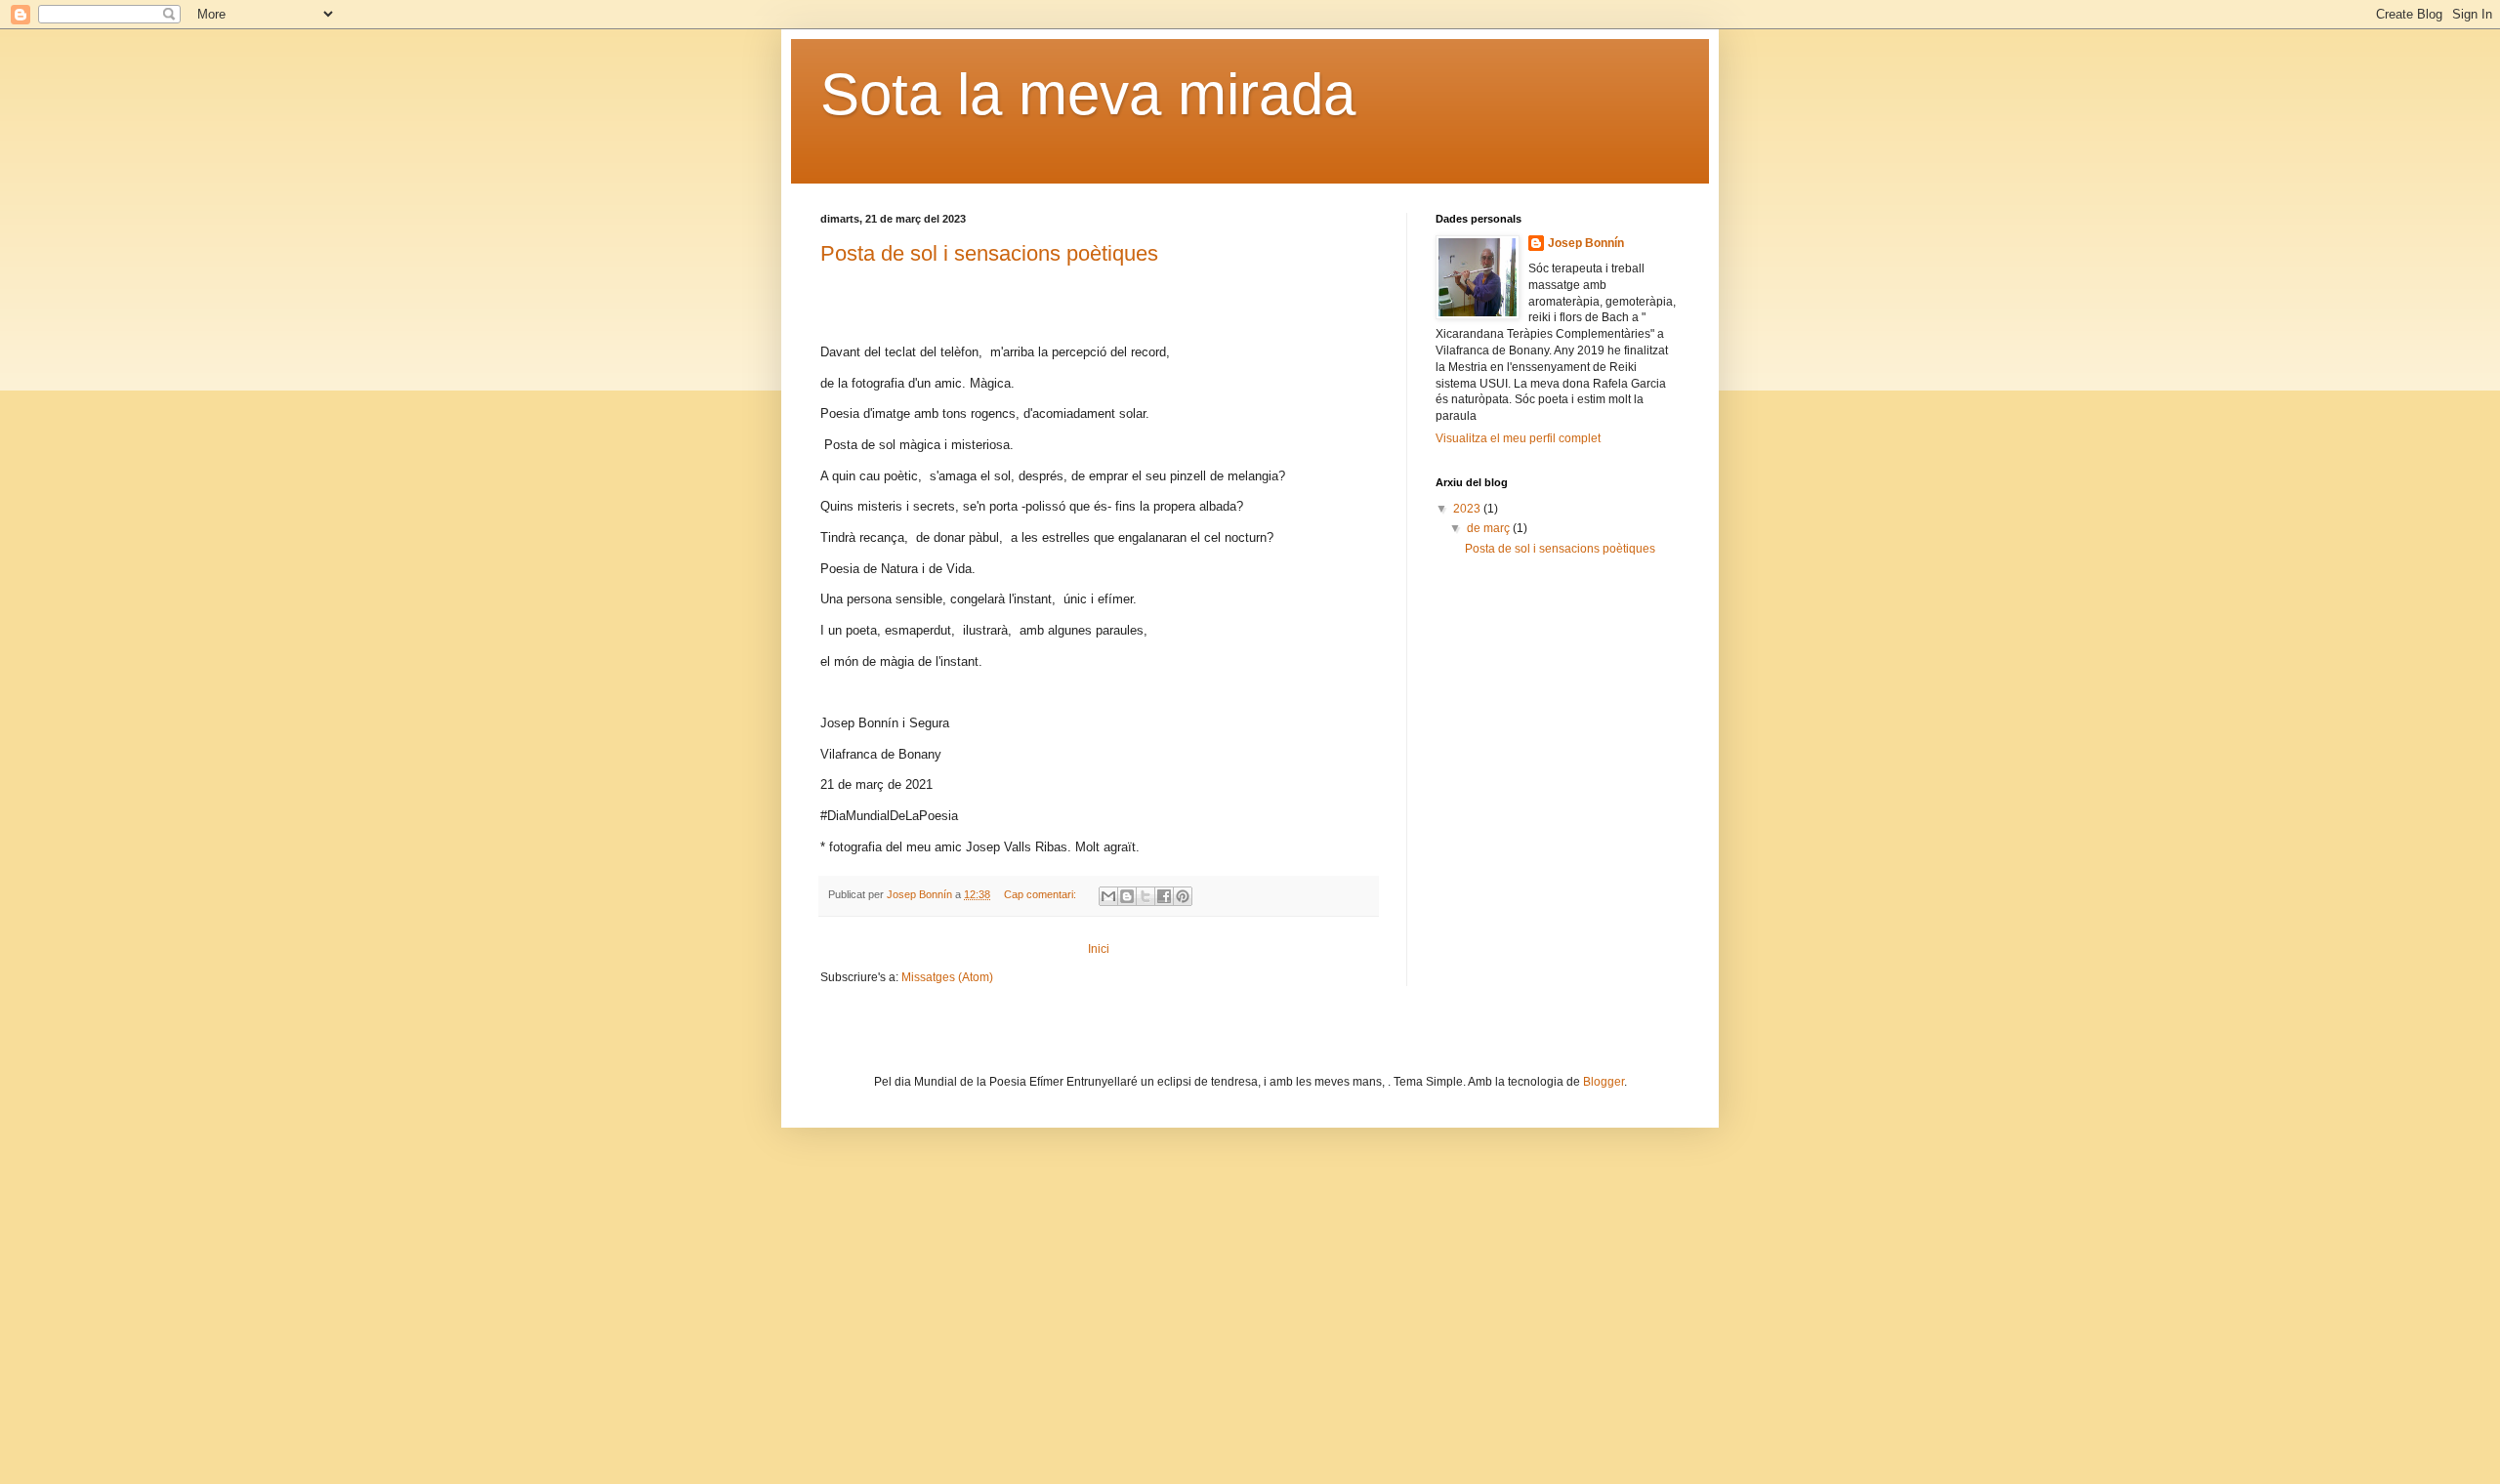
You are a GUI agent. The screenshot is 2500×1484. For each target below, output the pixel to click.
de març (1490, 528)
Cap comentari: (1042, 894)
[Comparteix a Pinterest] (1183, 896)
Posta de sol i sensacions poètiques (989, 253)
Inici (1099, 949)
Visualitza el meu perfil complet (1518, 438)
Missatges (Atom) (947, 977)
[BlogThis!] (1127, 896)
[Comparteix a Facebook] (1164, 896)
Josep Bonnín (1586, 243)
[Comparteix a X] (1146, 896)
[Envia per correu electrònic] (1108, 896)
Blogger (1604, 1082)
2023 (1468, 509)
